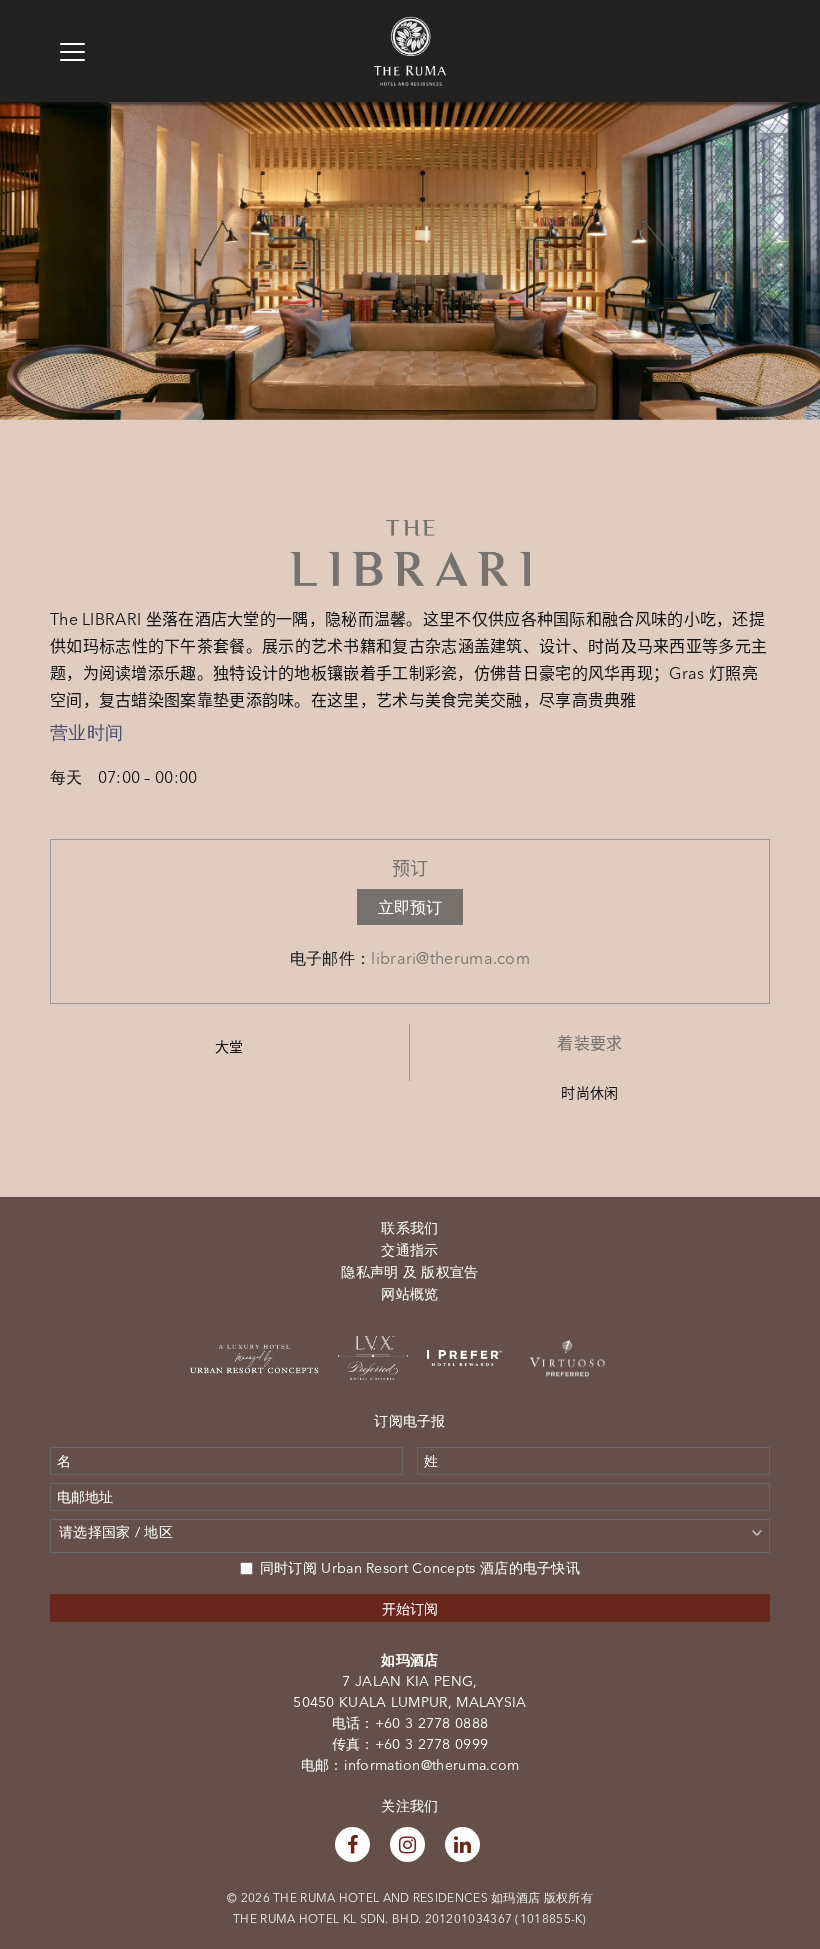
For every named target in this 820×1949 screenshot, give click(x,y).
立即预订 (410, 907)
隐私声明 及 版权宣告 (409, 1272)
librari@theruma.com (450, 958)
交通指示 (409, 1250)
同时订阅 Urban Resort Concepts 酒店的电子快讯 (420, 1568)
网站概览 (409, 1294)
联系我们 (409, 1228)
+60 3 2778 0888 (432, 1723)
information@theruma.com (432, 1765)
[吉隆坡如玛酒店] (410, 26)
